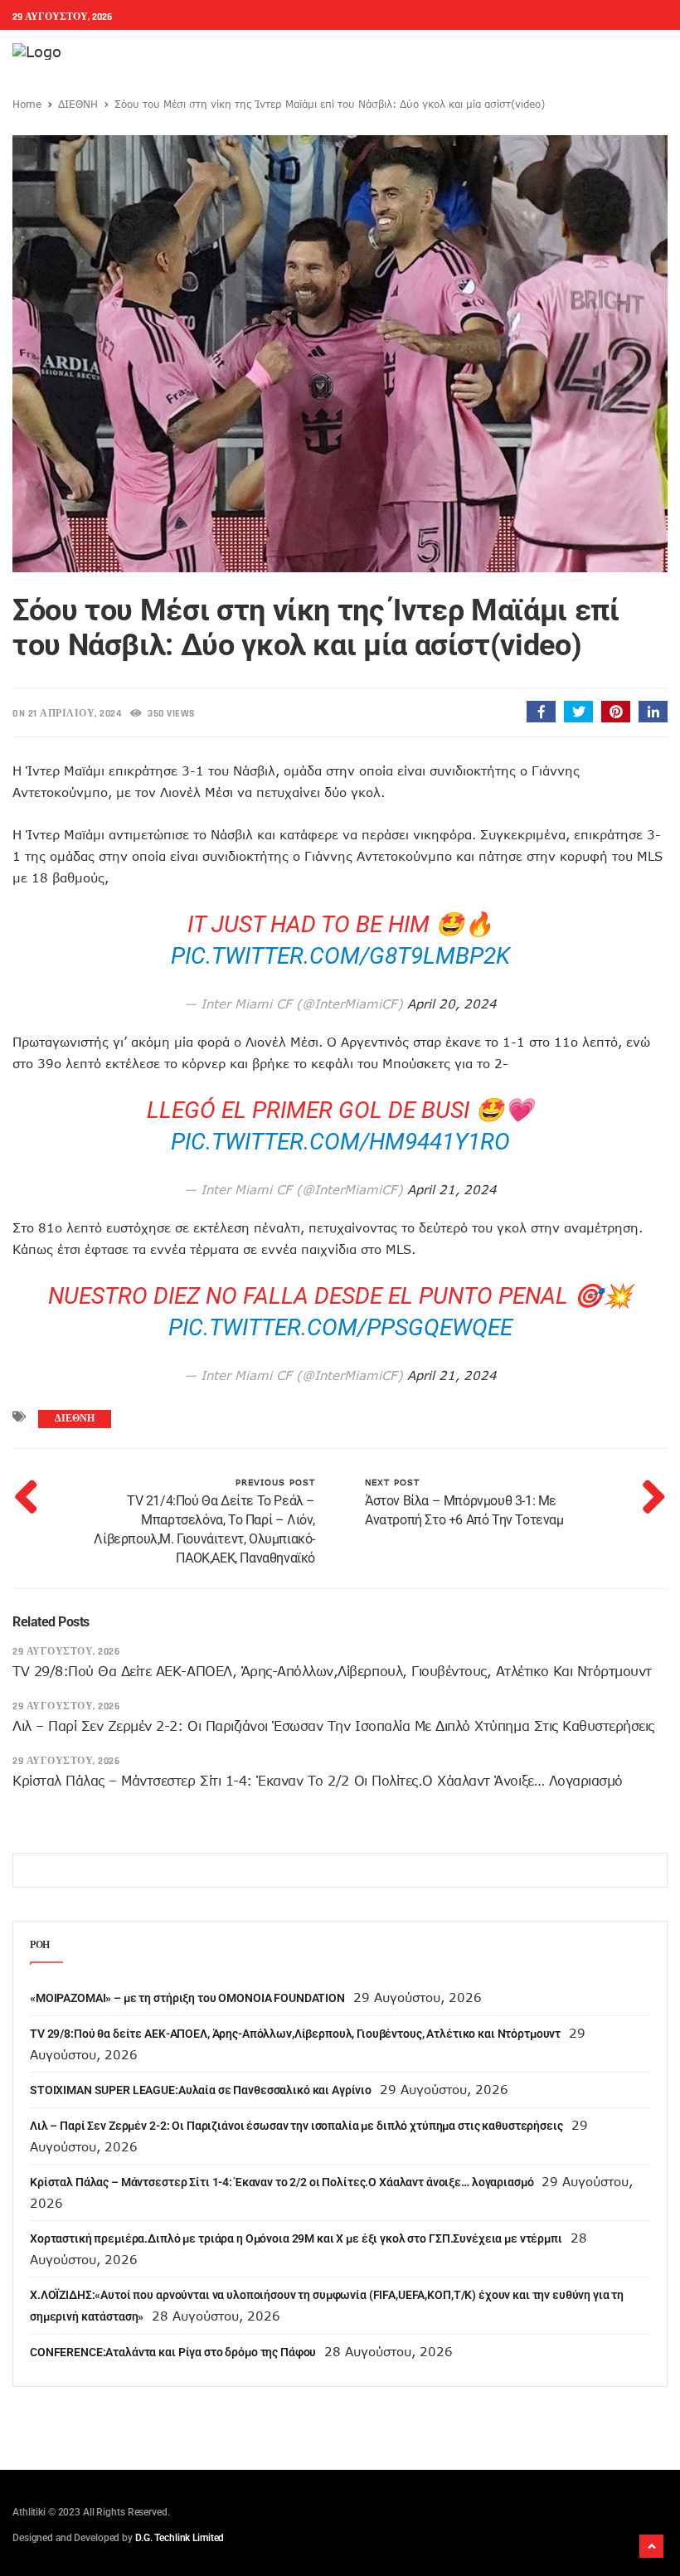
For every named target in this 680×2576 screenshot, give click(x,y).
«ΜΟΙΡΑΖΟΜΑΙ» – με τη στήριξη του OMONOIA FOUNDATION (187, 1998)
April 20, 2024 (452, 1004)
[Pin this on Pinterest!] (616, 712)
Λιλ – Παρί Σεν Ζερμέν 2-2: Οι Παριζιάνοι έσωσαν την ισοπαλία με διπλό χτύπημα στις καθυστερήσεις (333, 1726)
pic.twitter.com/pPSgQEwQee (340, 1327)
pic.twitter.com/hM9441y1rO (340, 1142)
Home (27, 104)
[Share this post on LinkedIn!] (653, 712)
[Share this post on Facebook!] (541, 712)
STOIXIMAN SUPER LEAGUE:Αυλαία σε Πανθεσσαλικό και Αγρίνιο (201, 2090)
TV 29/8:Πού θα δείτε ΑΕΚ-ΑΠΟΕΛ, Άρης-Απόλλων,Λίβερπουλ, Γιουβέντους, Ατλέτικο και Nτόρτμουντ (332, 1671)
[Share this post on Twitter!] (578, 712)
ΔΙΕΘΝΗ (78, 104)
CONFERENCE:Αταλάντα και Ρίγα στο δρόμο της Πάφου (173, 2352)
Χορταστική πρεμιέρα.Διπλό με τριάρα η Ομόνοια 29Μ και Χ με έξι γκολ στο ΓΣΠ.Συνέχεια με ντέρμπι (296, 2238)
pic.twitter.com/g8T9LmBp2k (340, 956)
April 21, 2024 (452, 1189)
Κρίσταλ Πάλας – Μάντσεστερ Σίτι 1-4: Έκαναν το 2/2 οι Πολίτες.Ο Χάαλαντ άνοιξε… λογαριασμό (318, 1781)
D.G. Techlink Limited (180, 2538)
